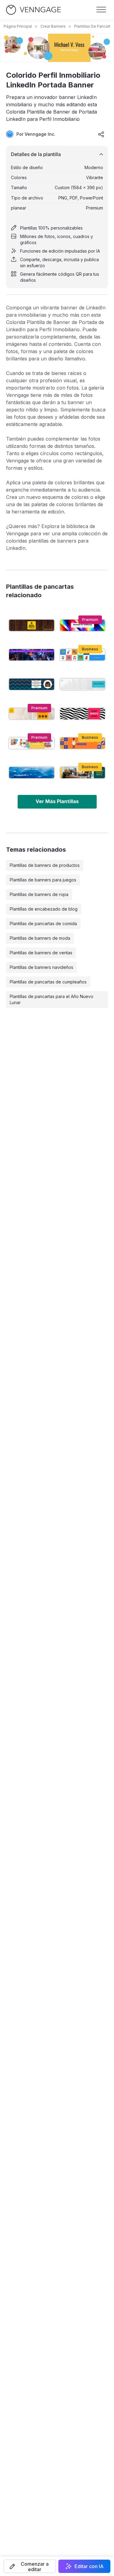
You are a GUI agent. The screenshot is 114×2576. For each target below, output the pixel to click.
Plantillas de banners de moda (40, 938)
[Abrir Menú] (101, 10)
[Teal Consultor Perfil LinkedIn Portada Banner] (83, 684)
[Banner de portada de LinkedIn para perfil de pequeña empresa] (83, 773)
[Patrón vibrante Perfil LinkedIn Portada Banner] (83, 625)
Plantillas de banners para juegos (43, 880)
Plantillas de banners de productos (45, 865)
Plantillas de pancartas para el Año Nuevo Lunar (52, 999)
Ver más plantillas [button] (57, 801)
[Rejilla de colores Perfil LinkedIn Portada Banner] (83, 655)
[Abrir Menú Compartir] (101, 134)
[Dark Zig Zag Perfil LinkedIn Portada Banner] (32, 684)
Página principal (18, 26)
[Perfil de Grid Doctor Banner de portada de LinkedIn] (83, 743)
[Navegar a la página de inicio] (33, 10)
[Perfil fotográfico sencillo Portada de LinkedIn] (32, 773)
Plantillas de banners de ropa (39, 894)
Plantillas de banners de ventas (41, 953)
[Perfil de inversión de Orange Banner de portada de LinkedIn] (32, 714)
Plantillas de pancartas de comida (43, 923)
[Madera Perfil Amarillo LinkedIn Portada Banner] (32, 625)
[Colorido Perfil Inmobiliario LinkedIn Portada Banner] (32, 743)
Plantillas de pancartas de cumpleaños (48, 982)
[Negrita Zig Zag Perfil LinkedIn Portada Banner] (83, 714)
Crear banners (53, 26)
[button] (30, 2566)
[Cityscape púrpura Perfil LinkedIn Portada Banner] (32, 655)
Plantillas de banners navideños (41, 967)
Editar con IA (89, 2566)
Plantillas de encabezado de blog (44, 909)
